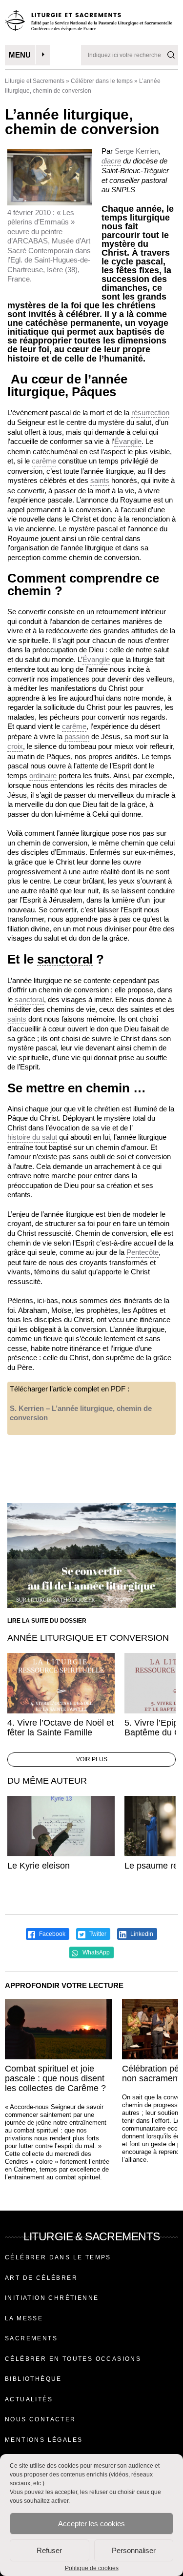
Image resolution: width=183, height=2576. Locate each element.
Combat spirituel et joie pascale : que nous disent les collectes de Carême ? (55, 2078)
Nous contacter (41, 2419)
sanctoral (65, 959)
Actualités (29, 2399)
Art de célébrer (41, 2278)
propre (136, 350)
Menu (20, 55)
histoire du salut (32, 1137)
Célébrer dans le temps (102, 81)
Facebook (51, 1934)
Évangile (128, 441)
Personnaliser (134, 2550)
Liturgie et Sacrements (35, 81)
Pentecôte (142, 1252)
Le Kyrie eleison (39, 1866)
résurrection (150, 413)
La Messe (24, 2318)
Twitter (97, 1934)
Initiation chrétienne (52, 2298)
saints (100, 480)
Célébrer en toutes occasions (73, 2359)
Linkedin (141, 1934)
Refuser (49, 2550)
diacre (111, 161)
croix (15, 746)
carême (44, 461)
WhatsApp (95, 1952)
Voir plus (92, 1759)
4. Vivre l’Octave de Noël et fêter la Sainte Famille (61, 1728)
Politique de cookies (92, 2568)
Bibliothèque (33, 2379)
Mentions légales (44, 2440)
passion (77, 736)
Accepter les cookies (91, 2524)
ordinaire (43, 775)
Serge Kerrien (137, 151)
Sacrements (31, 2338)
